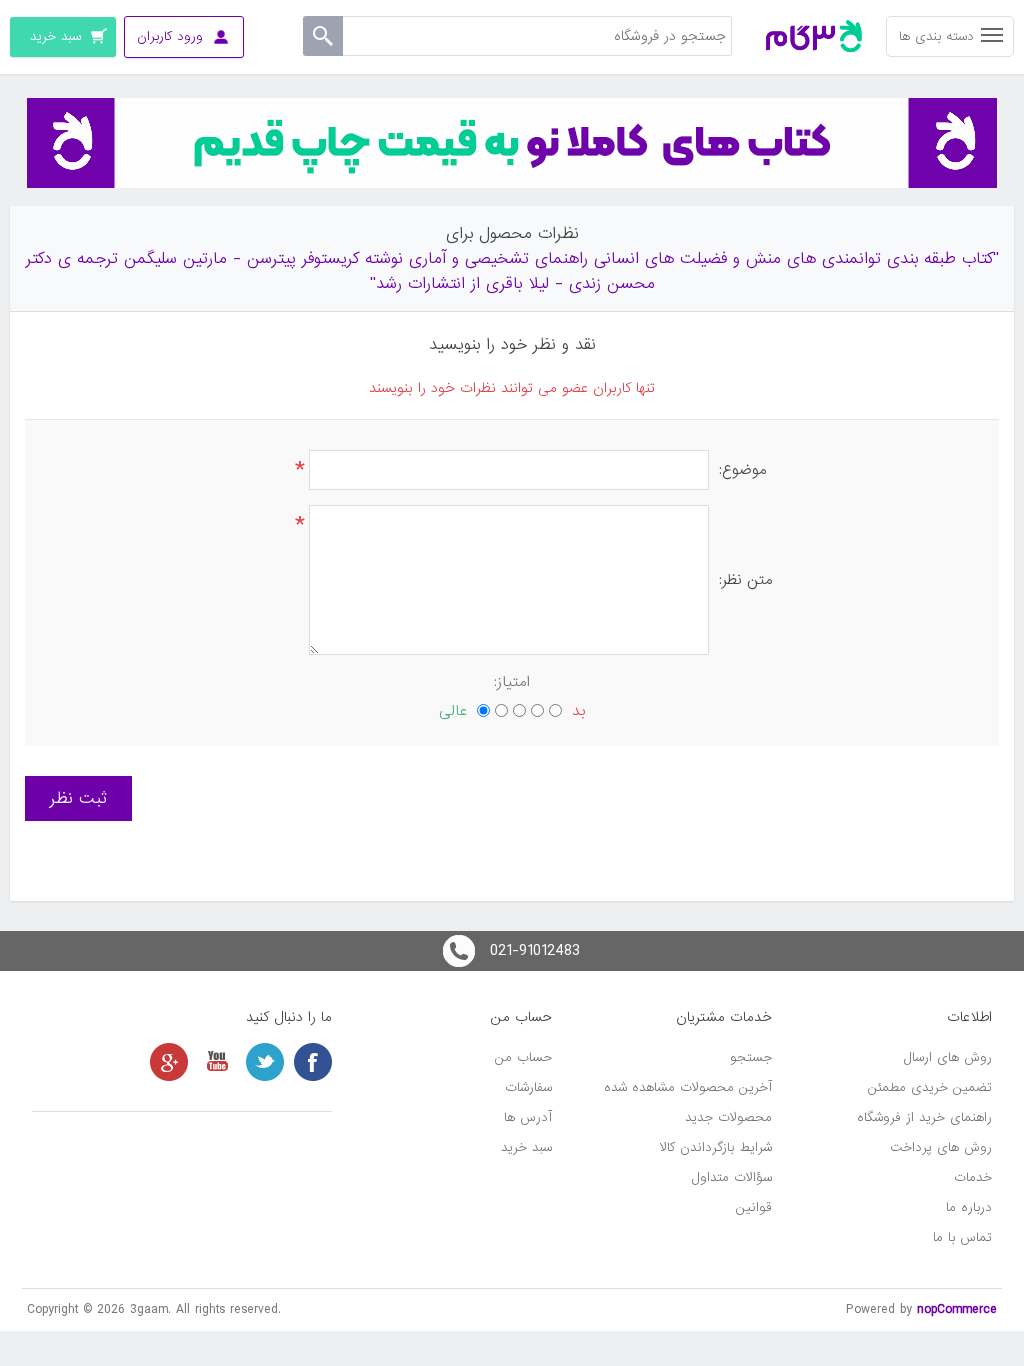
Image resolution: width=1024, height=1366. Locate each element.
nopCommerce (957, 1309)
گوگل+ (169, 1062)
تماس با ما (962, 1237)
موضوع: (743, 470)
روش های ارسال (948, 1057)
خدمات (973, 1177)
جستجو (751, 1057)
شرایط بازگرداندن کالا (716, 1147)
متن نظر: (746, 580)
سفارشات (528, 1087)
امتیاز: (512, 682)
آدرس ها (528, 1117)
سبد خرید (526, 1147)
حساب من (523, 1057)
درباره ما (969, 1207)
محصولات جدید (728, 1117)
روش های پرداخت (941, 1147)
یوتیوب (217, 1062)
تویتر (265, 1062)
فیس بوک (313, 1062)
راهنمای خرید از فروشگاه (924, 1117)
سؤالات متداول (732, 1177)
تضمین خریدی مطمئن (930, 1087)
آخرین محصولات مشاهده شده (688, 1087)
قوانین (754, 1207)
